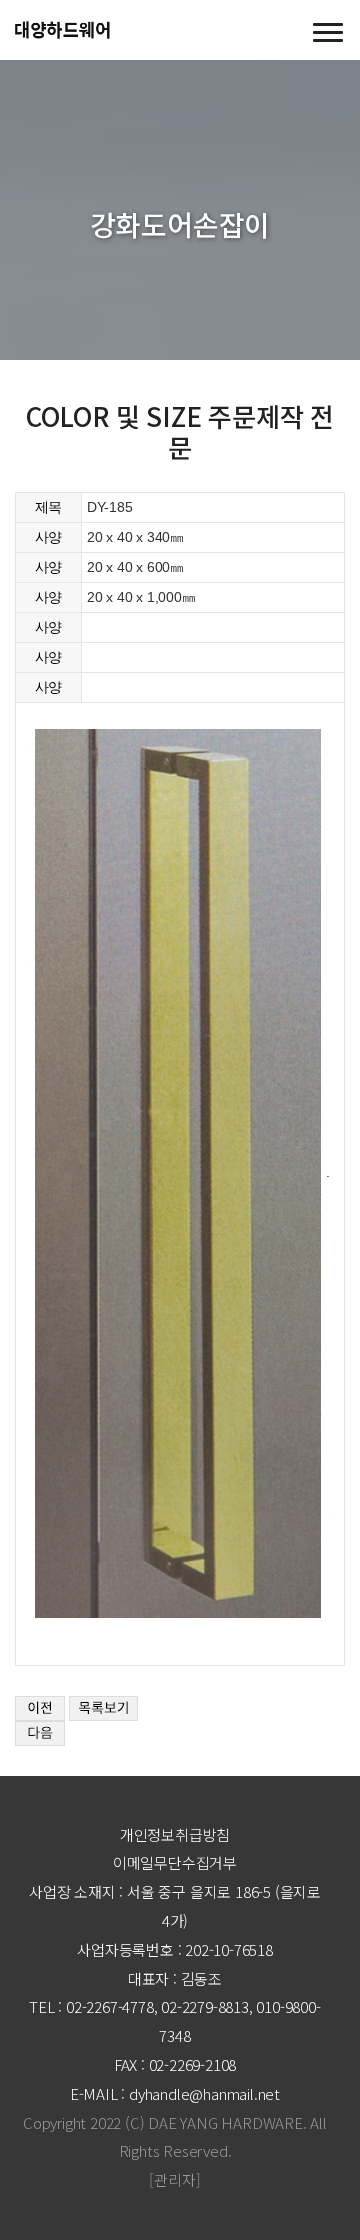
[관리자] (174, 2179)
